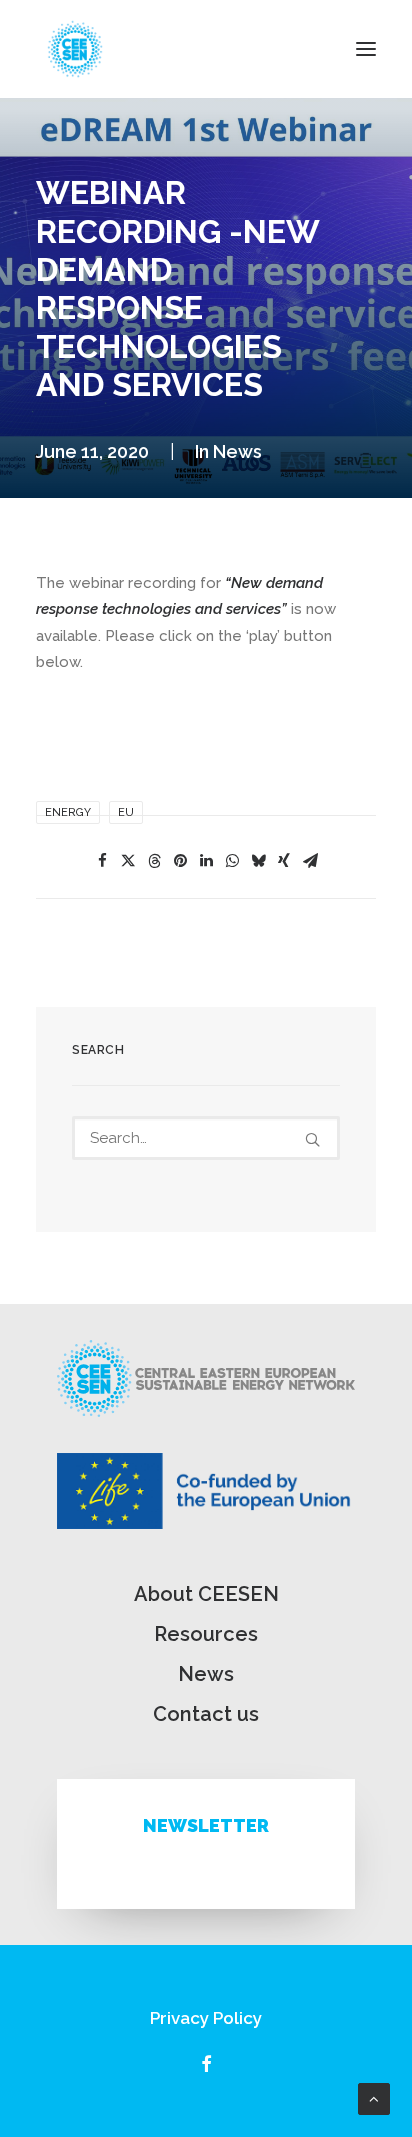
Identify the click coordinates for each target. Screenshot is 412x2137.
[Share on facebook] (102, 861)
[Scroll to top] (374, 2098)
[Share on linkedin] (206, 861)
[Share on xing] (284, 861)
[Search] (206, 1138)
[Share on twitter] (128, 861)
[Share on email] (310, 861)
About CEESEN (206, 1594)
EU (126, 812)
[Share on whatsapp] (232, 861)
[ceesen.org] (75, 49)
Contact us (206, 1714)
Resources (206, 1634)
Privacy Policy (206, 2018)
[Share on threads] (154, 861)
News (237, 451)
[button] (366, 49)
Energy (68, 812)
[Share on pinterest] (180, 861)
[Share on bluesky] (258, 861)
